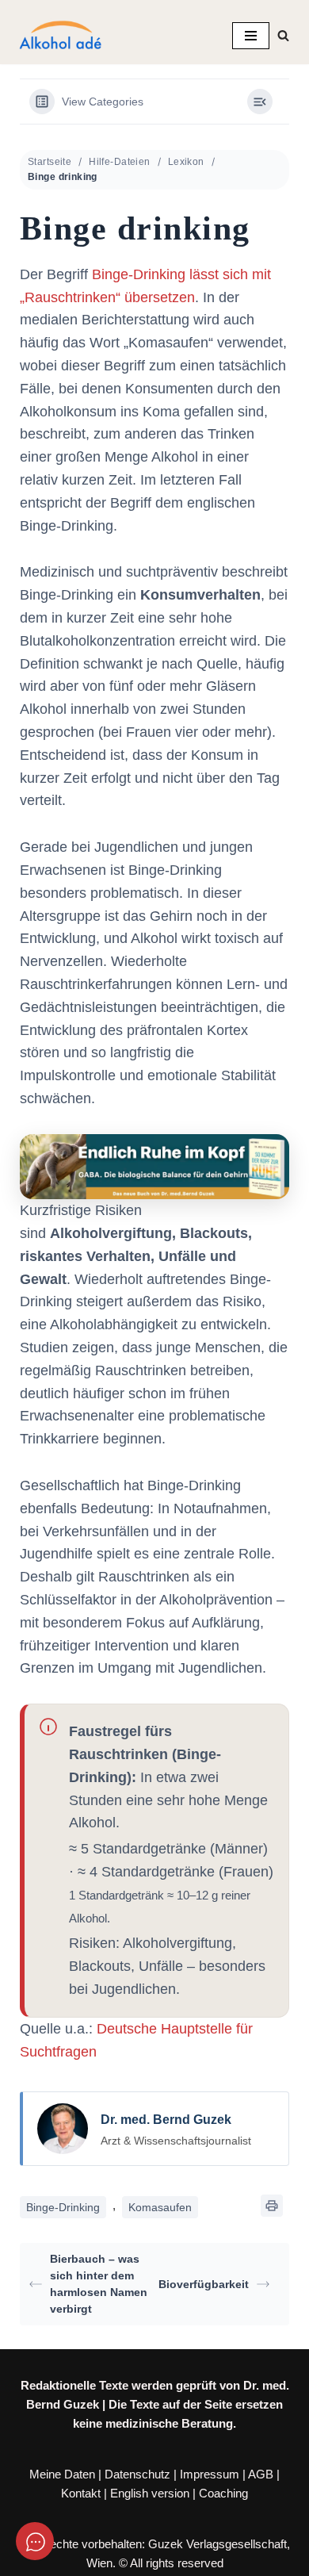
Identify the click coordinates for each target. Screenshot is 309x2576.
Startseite (50, 162)
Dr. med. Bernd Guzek (166, 2120)
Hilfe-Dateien (119, 162)
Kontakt (81, 2493)
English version (150, 2493)
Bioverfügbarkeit (204, 2284)
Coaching (223, 2493)
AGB (261, 2474)
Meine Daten (62, 2474)
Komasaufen (160, 2207)
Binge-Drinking (63, 2207)
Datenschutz (137, 2474)
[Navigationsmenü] (251, 36)
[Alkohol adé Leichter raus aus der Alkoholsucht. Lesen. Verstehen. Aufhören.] (59, 36)
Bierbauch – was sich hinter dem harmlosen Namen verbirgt (99, 2284)
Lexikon (186, 162)
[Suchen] (283, 35)
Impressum (210, 2474)
